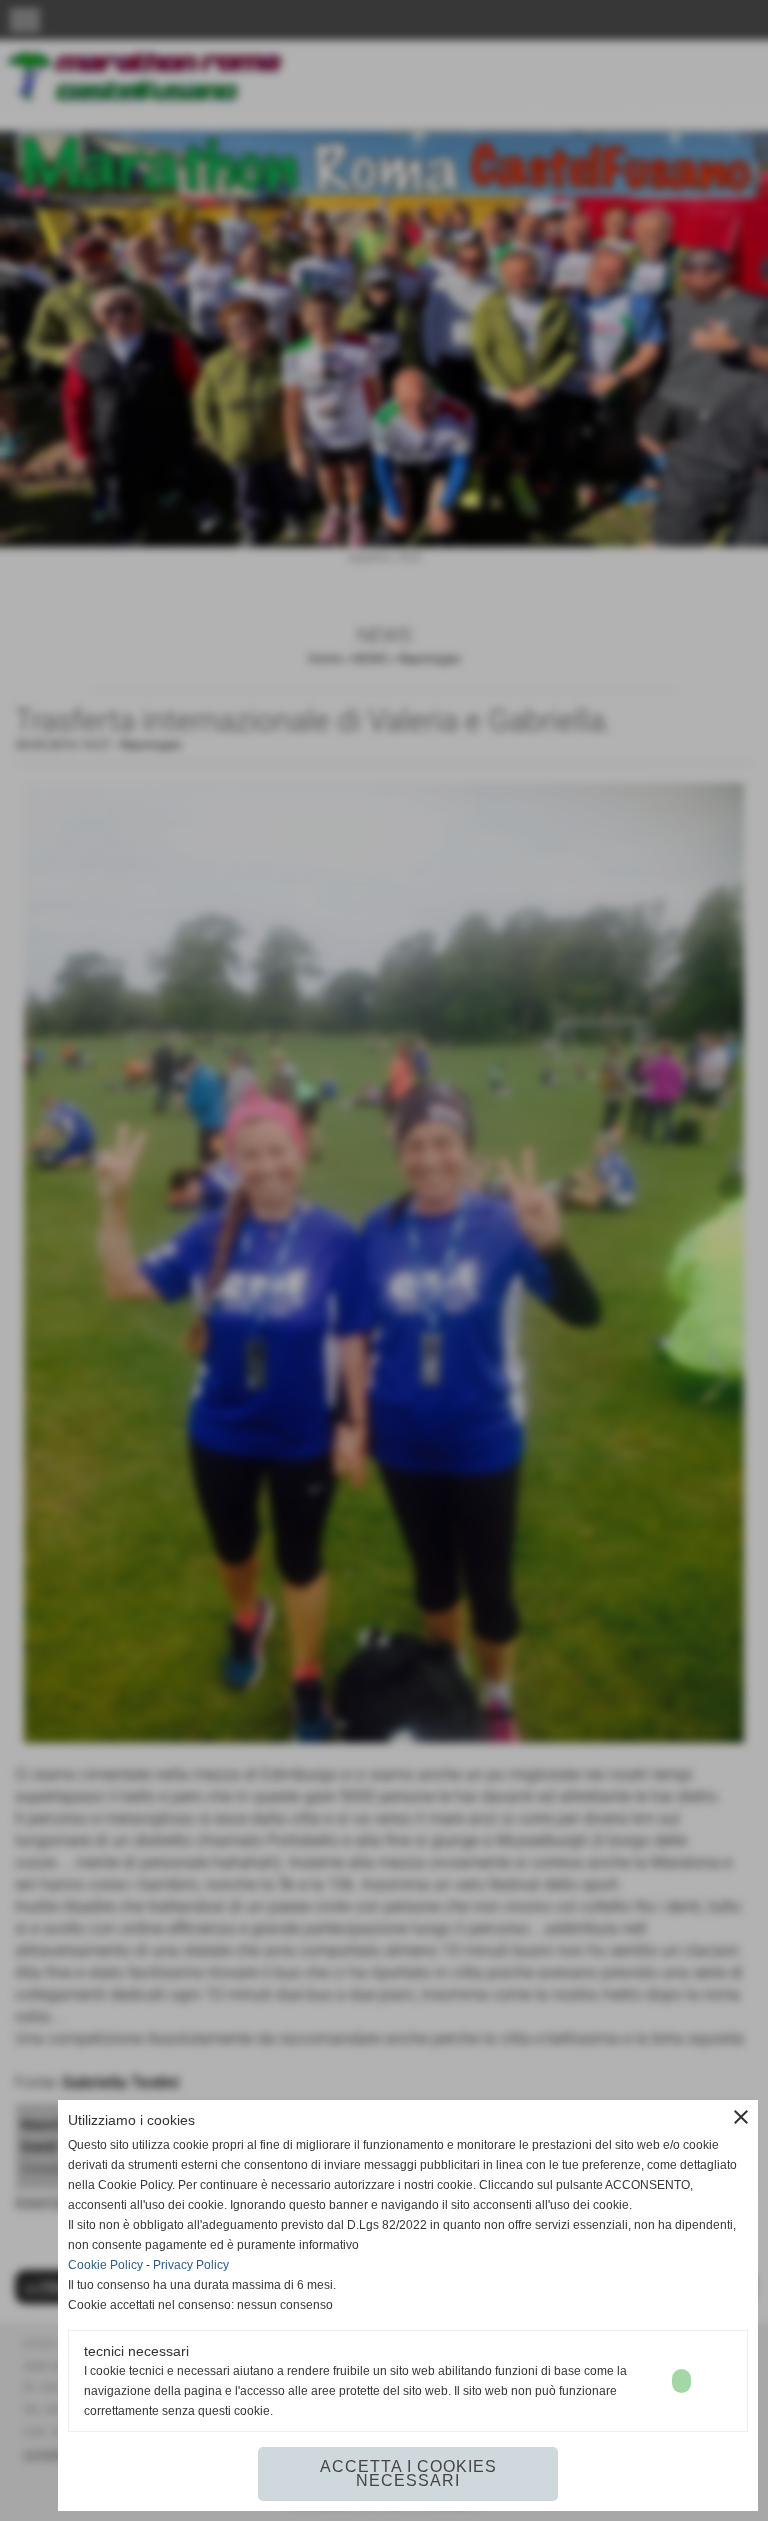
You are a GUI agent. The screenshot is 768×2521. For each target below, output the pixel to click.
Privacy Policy (191, 2265)
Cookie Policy (105, 2265)
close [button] (741, 2117)
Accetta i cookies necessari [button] (408, 2473)
